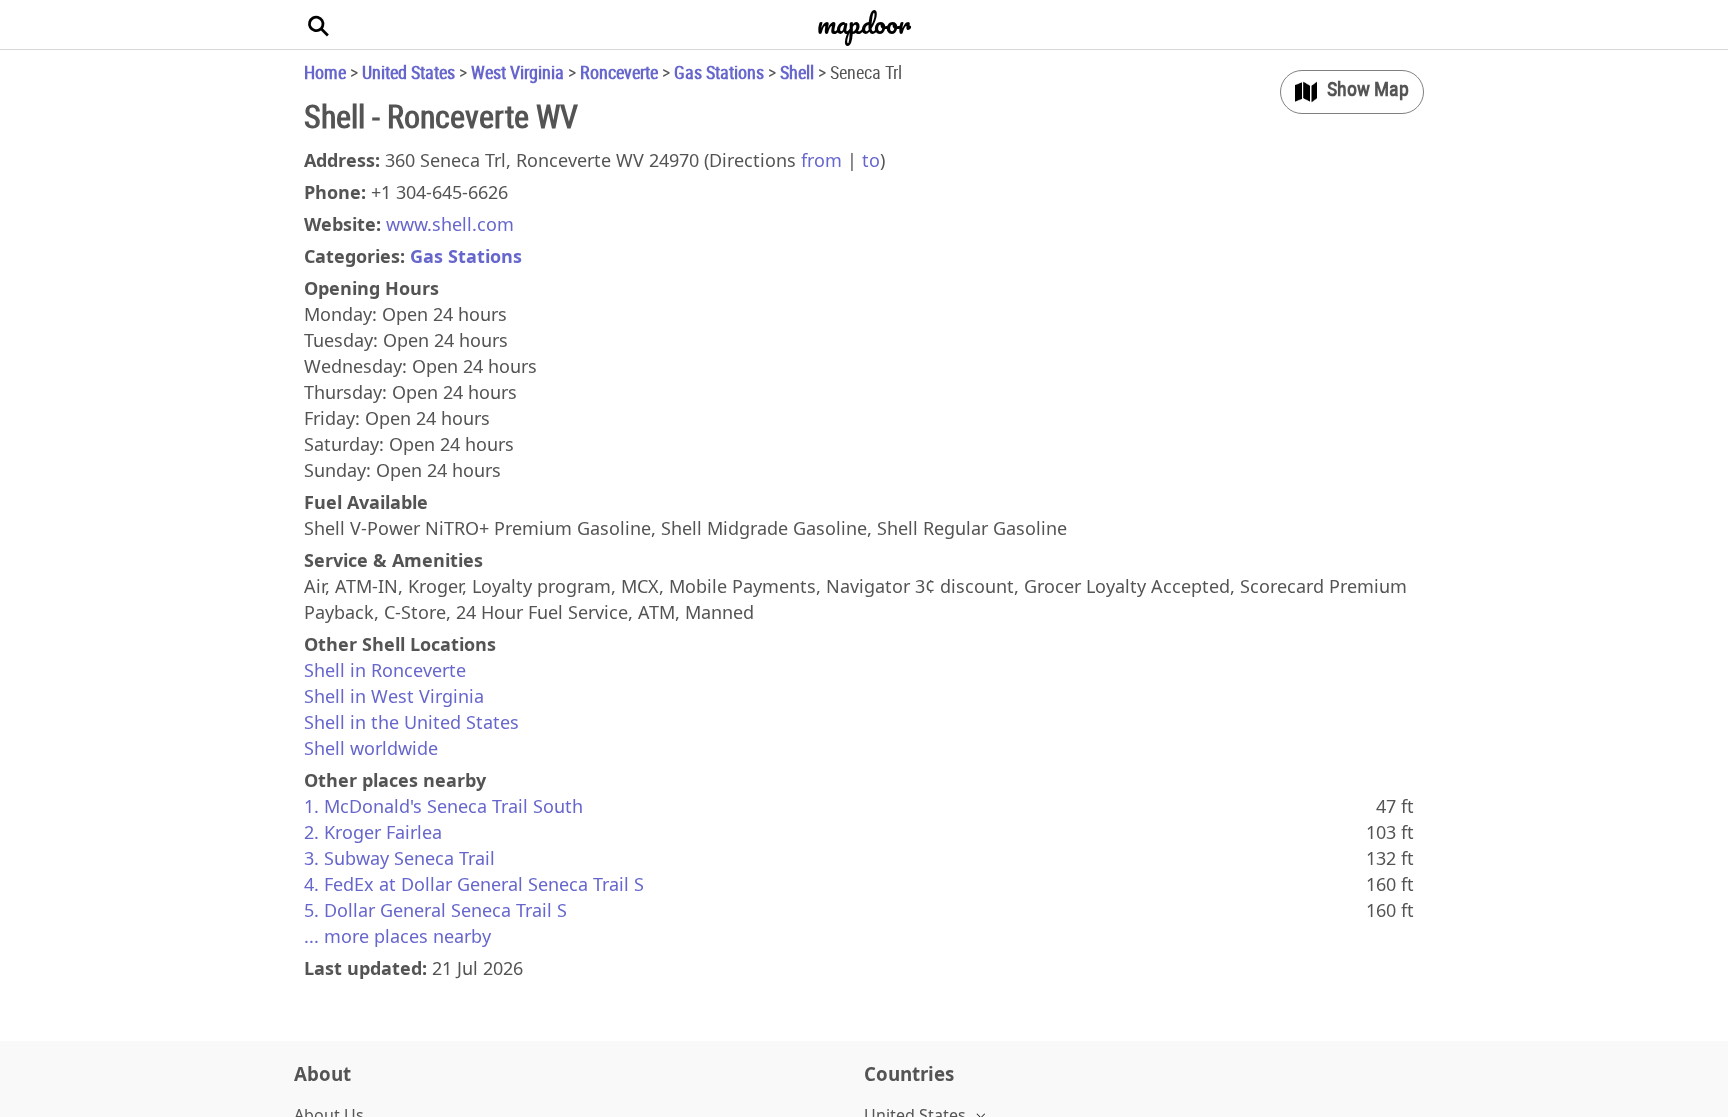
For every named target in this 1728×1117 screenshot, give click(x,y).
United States (408, 72)
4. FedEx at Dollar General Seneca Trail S (474, 884)
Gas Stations (719, 72)
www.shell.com (450, 224)
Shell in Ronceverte (385, 670)
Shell (797, 72)
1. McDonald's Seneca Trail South (443, 806)
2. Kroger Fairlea (373, 832)
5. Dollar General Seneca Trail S (435, 910)
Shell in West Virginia (394, 696)
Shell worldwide (371, 748)
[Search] (319, 25)
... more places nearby (397, 936)
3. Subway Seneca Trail (399, 858)
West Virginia (517, 72)
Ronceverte (619, 72)
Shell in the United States (411, 722)
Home (325, 72)
